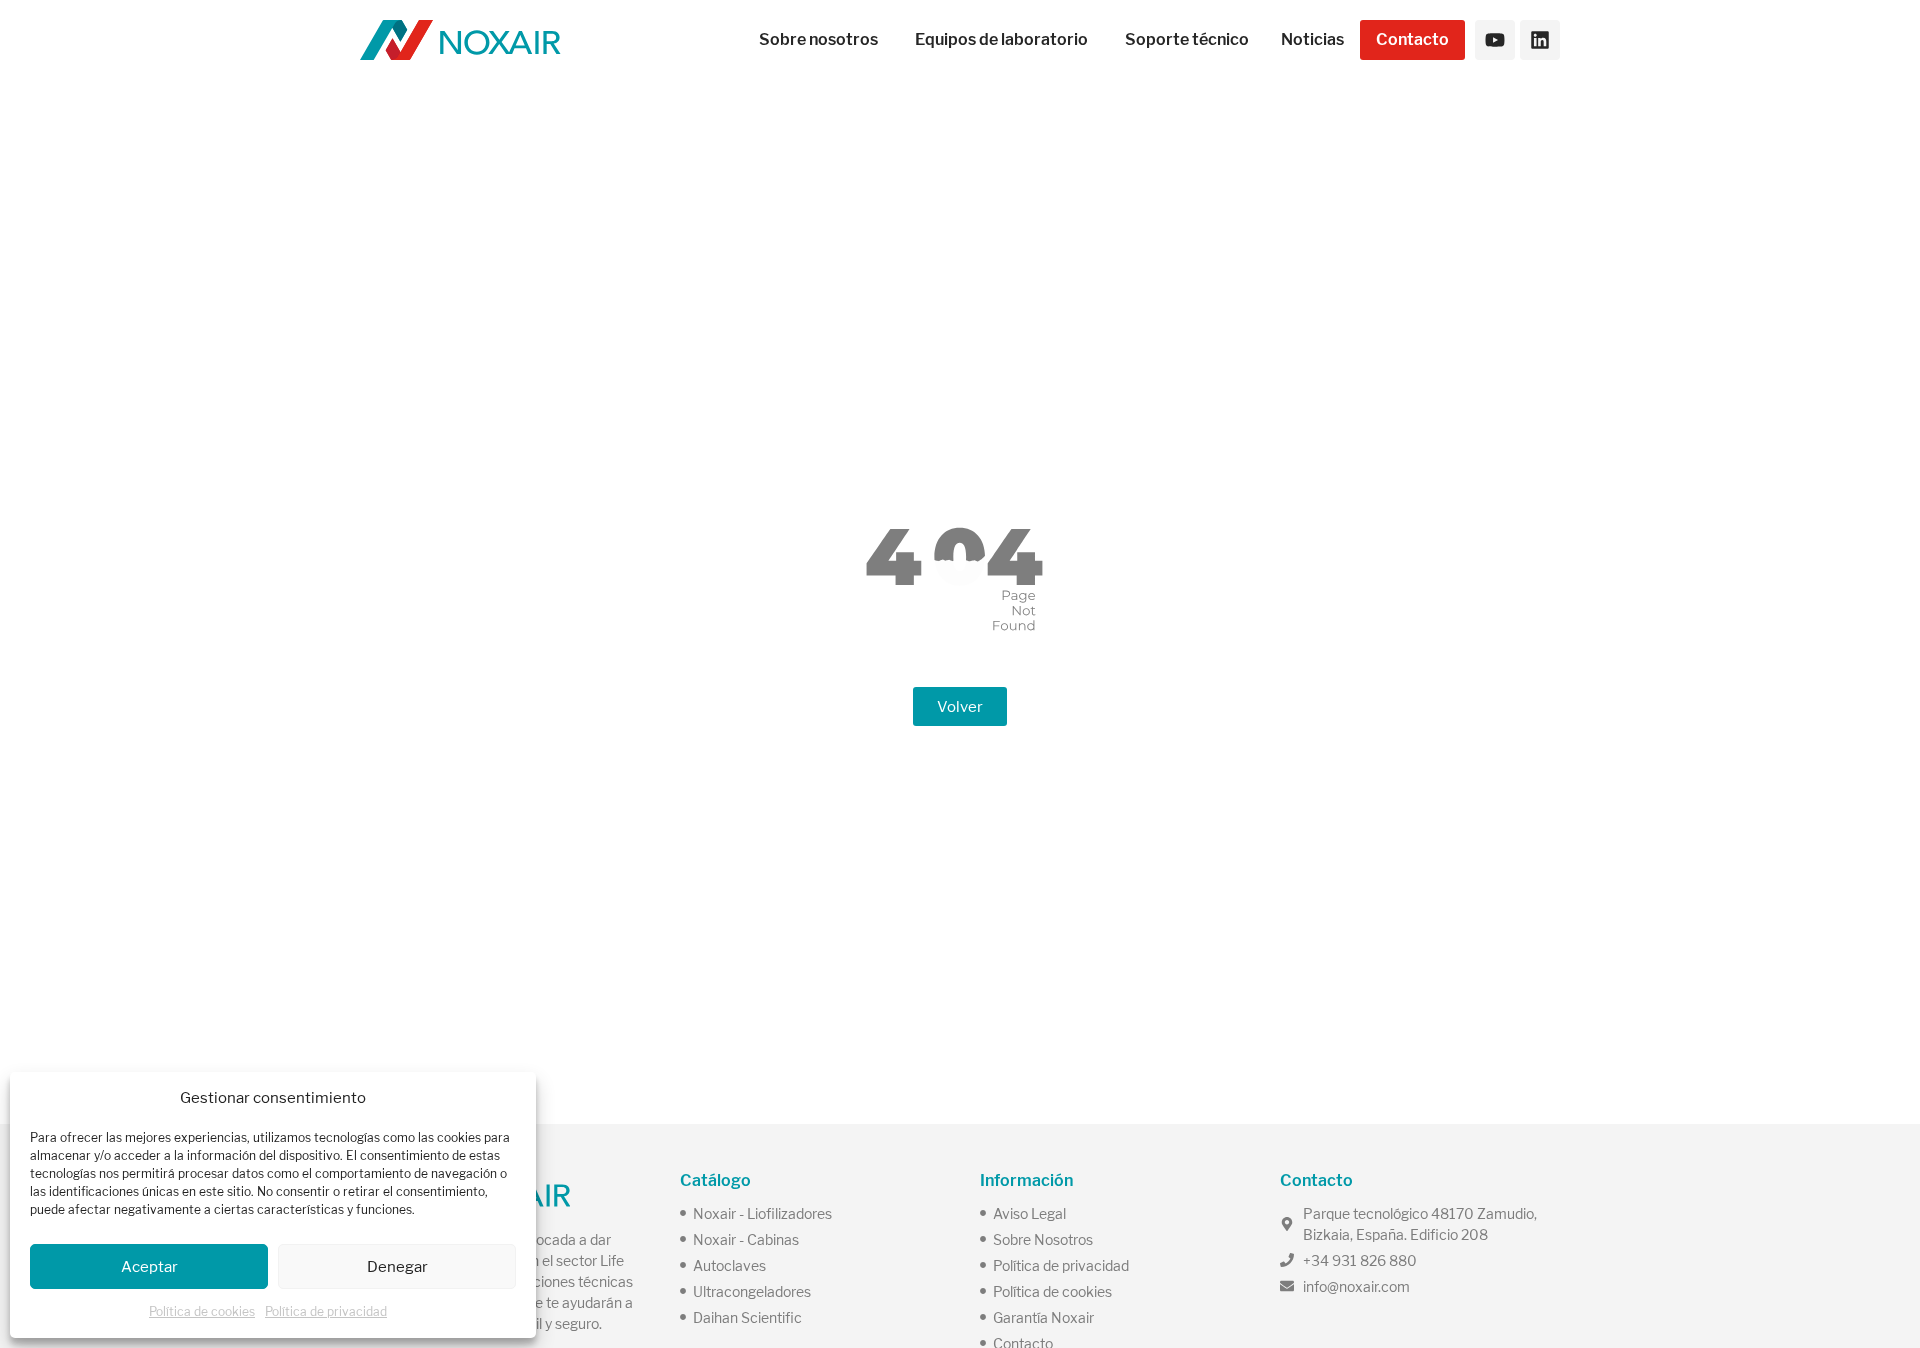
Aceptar (149, 1266)
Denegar (397, 1266)
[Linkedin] (1540, 40)
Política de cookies (202, 1311)
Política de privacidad (326, 1311)
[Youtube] (1495, 40)
